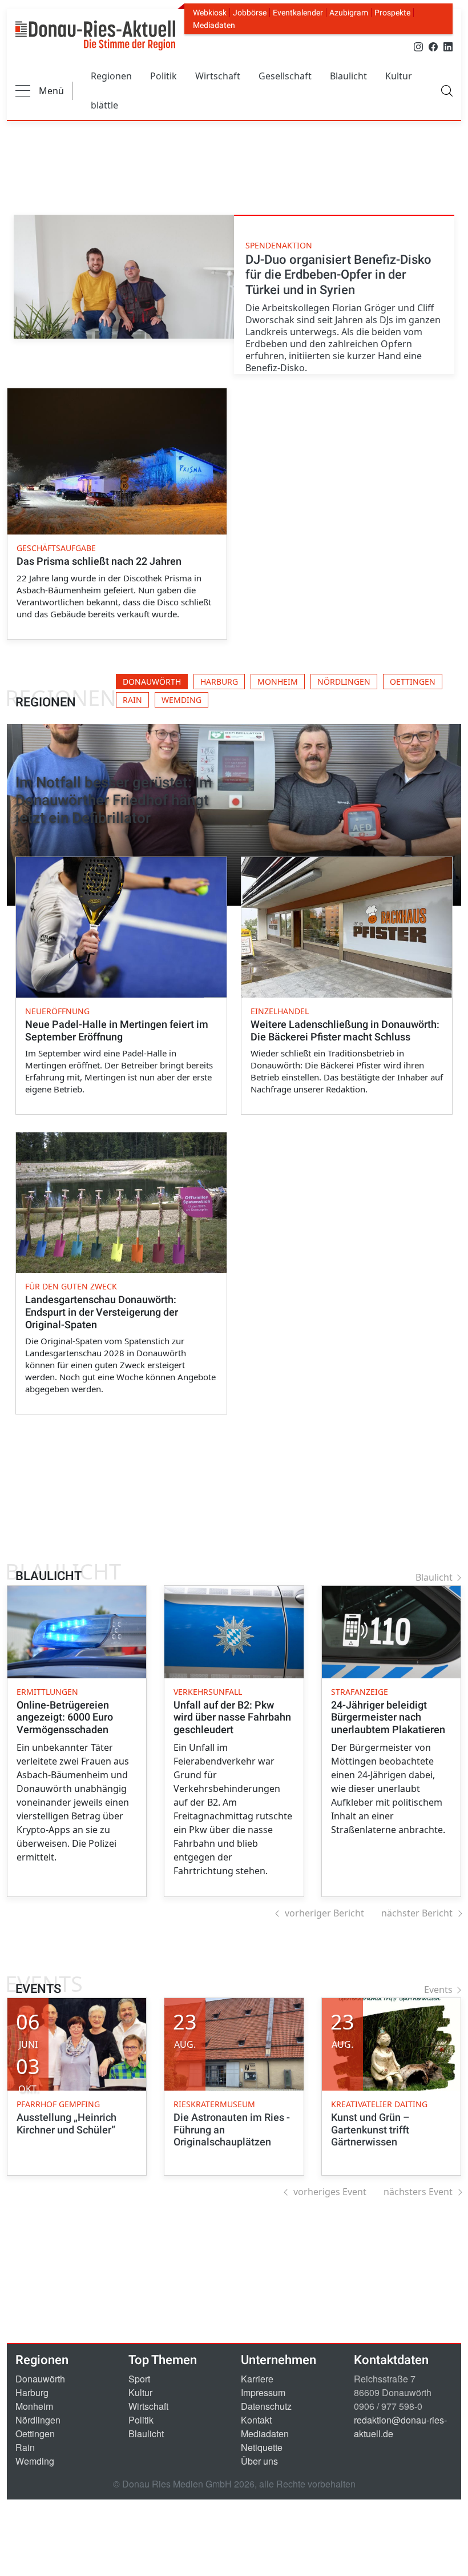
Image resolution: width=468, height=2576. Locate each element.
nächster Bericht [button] (417, 1913)
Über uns (259, 2461)
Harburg (32, 2392)
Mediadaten (214, 25)
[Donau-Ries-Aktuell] (95, 35)
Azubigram (349, 13)
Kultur (399, 76)
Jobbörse (250, 13)
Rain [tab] (132, 700)
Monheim (34, 2406)
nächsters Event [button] (418, 2192)
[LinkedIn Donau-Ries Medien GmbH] (448, 46)
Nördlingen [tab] (344, 682)
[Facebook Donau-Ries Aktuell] (433, 46)
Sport (139, 2379)
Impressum (263, 2392)
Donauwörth (40, 2379)
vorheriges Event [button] (330, 2192)
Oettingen (35, 2434)
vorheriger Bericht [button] (324, 1913)
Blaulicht (348, 76)
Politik (164, 76)
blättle (104, 105)
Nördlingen (38, 2420)
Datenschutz (266, 2406)
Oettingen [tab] (413, 682)
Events (438, 1990)
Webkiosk (210, 13)
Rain (25, 2447)
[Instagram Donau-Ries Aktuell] (418, 46)
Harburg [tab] (219, 682)
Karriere (257, 2379)
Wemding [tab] (181, 700)
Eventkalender (298, 13)
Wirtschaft (218, 76)
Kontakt (256, 2420)
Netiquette (262, 2447)
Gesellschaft (285, 76)
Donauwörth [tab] (152, 682)
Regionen (111, 76)
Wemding (35, 2461)
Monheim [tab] (278, 682)
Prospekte (392, 13)
